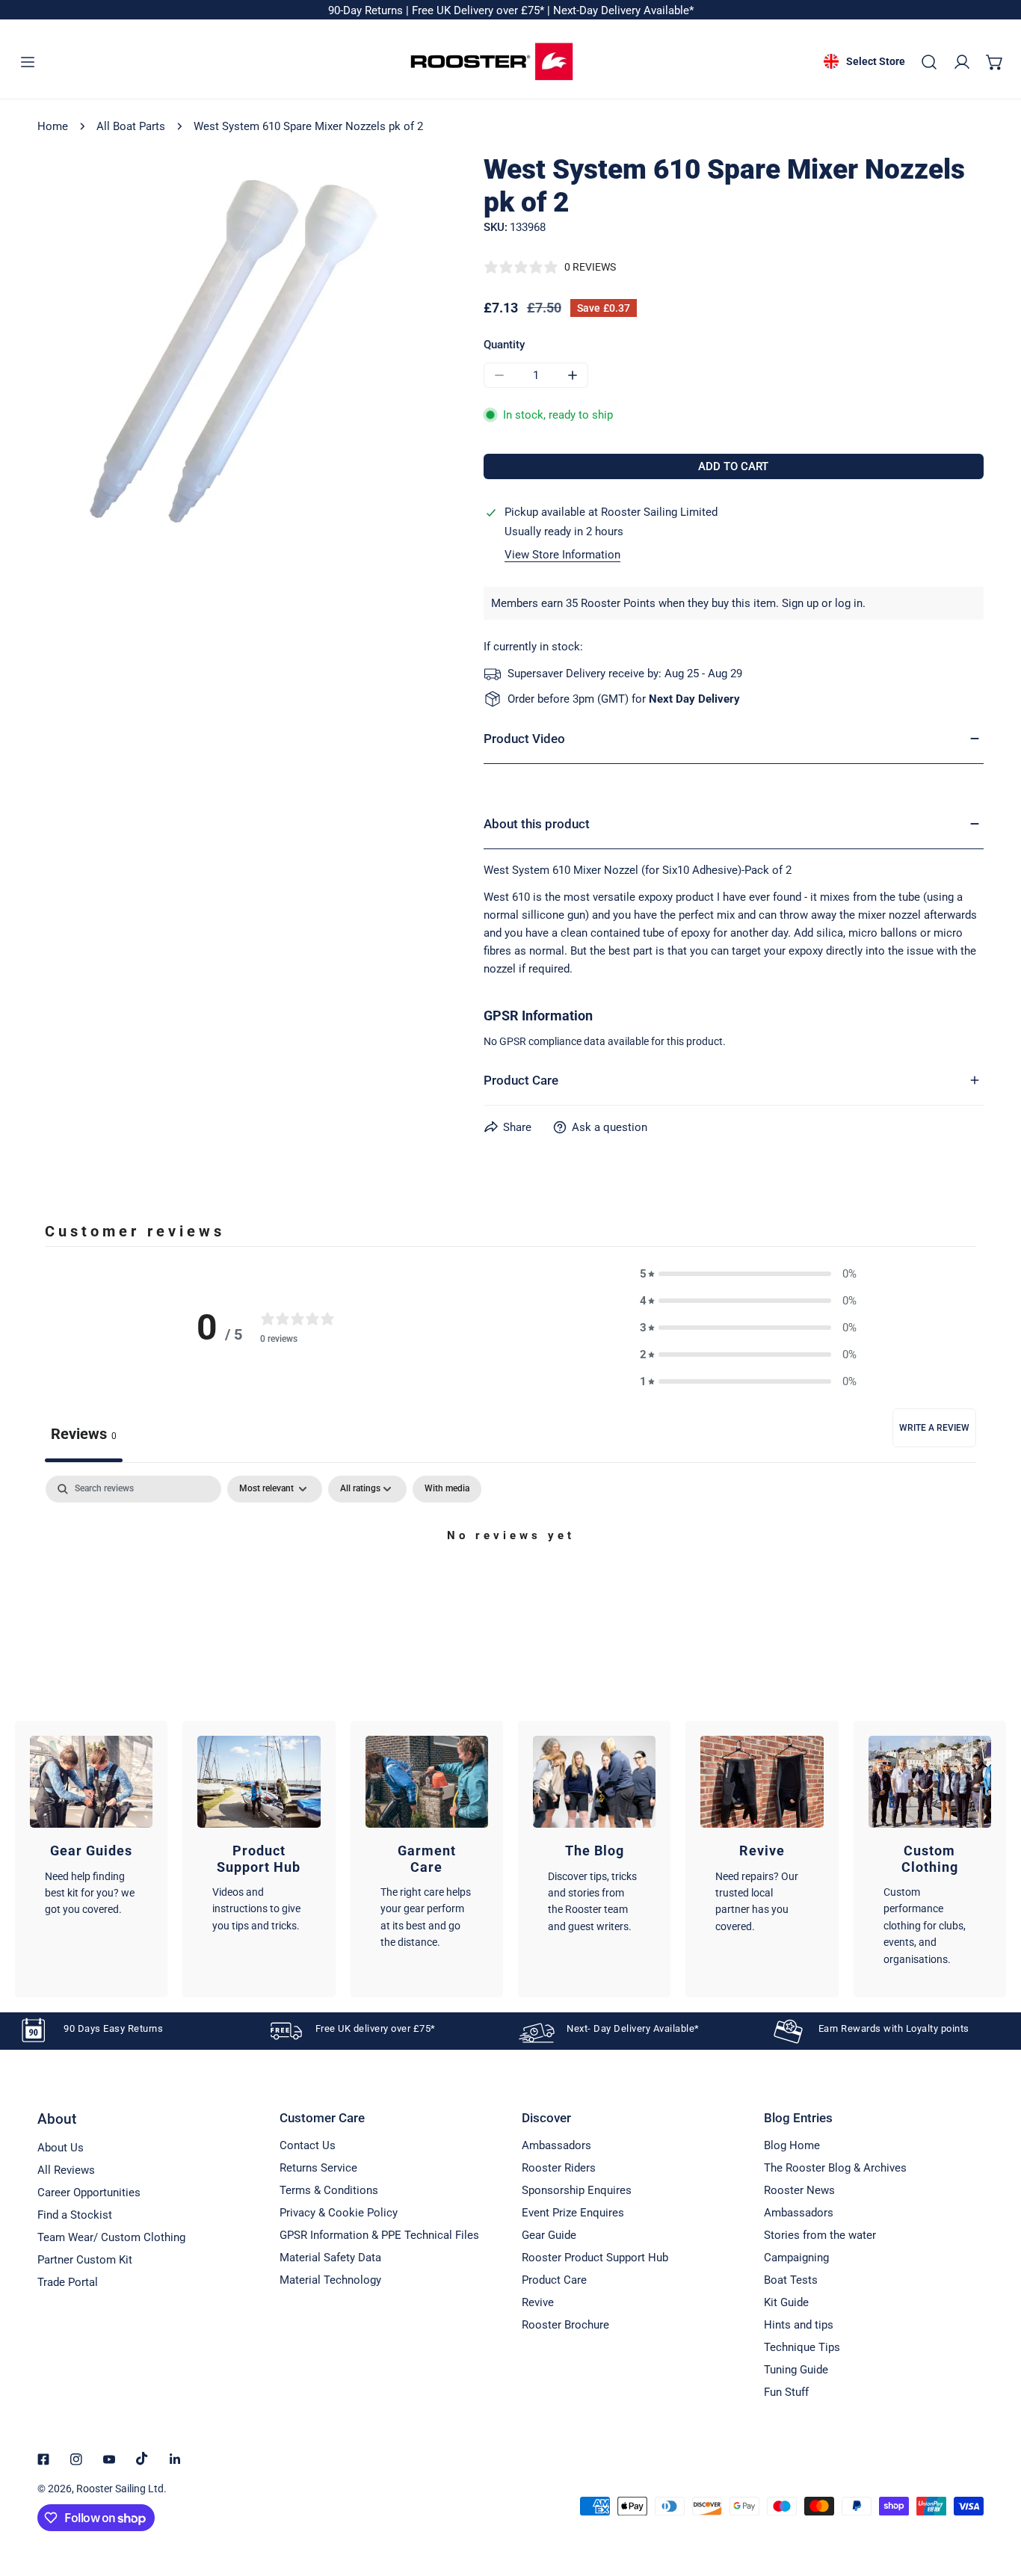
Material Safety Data (330, 2258)
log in (849, 603)
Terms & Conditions (329, 2190)
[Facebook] (43, 2459)
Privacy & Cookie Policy (339, 2213)
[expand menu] (28, 62)
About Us (61, 2148)
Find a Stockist (75, 2215)
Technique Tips (802, 2347)
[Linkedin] (175, 2459)
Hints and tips (799, 2325)
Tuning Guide (796, 2370)
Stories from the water (820, 2235)
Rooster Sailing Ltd (120, 2489)
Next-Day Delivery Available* (623, 10)
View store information (562, 555)
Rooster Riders (559, 2168)
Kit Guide (786, 2302)
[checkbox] (447, 1489)
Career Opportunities (89, 2193)
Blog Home (792, 2145)
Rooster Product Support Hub (595, 2258)
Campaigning (796, 2258)
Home (53, 126)
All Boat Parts (131, 126)
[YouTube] (109, 2459)
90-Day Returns (367, 10)
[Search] (929, 62)
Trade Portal (68, 2282)
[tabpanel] (510, 1587)
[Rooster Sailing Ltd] (492, 62)
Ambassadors (556, 2145)
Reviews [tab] (84, 1434)
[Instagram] (76, 2459)
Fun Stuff (786, 2392)
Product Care (554, 2280)
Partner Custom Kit (85, 2260)
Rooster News (799, 2190)
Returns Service (318, 2168)
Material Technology (330, 2280)
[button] (995, 62)
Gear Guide (549, 2235)
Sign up (800, 603)
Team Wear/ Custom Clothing (111, 2237)
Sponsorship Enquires (577, 2190)
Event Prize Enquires (573, 2213)
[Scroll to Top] (994, 2497)
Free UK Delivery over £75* (479, 10)
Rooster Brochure (565, 2325)
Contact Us (308, 2145)
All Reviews (66, 2170)
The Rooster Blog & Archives (835, 2168)
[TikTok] (142, 2459)
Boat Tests (791, 2280)
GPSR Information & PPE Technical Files (379, 2235)
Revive (538, 2302)
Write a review (934, 1428)
